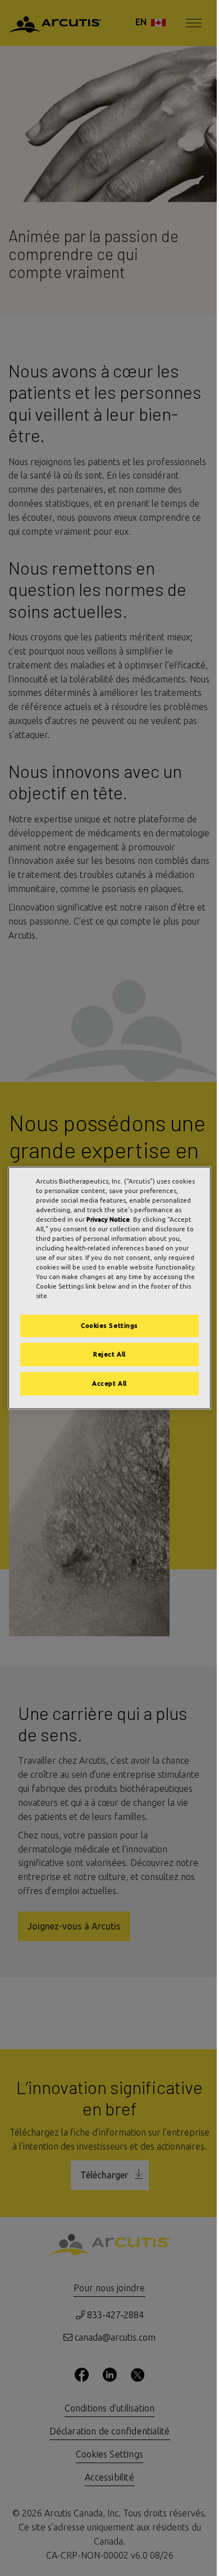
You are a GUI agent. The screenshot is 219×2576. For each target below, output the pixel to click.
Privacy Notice (108, 1219)
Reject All (109, 1355)
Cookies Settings (109, 1326)
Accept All (109, 1384)
